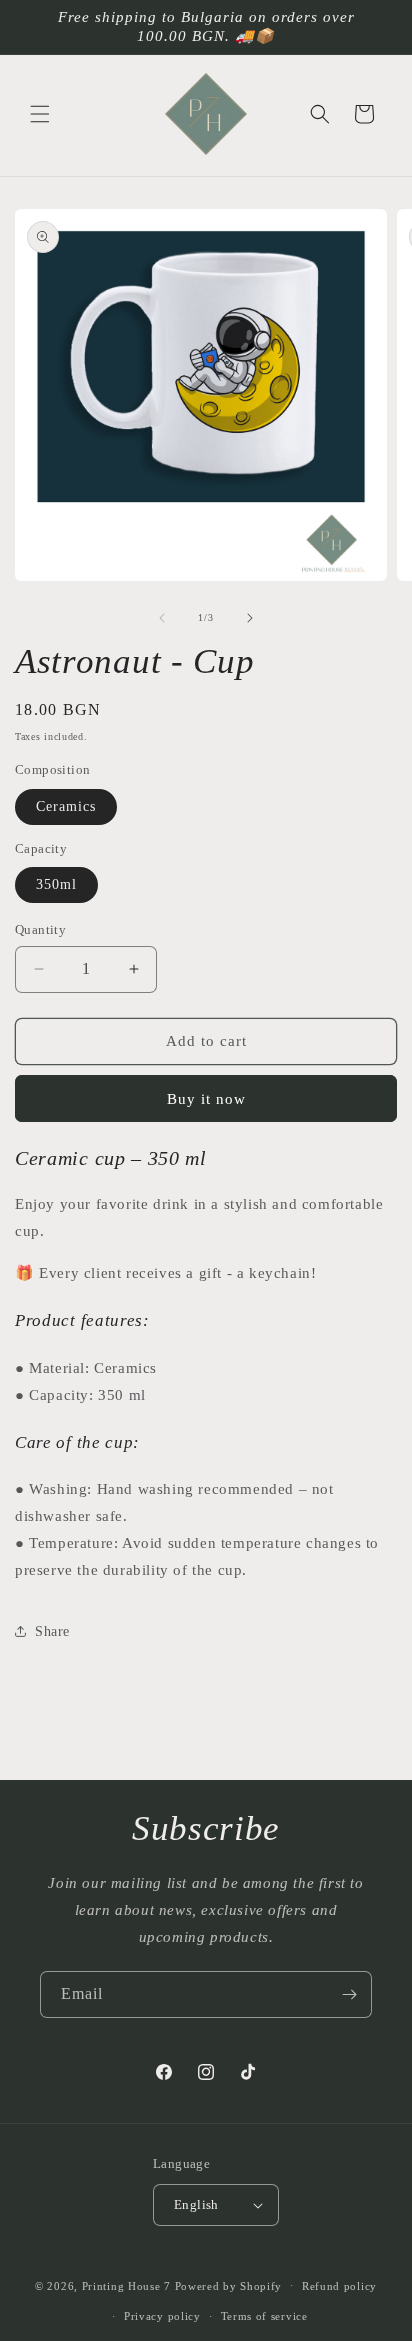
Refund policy (339, 2286)
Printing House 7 (126, 2285)
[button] (40, 114)
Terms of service (264, 2316)
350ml (56, 884)
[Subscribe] (349, 1994)
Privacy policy (162, 2316)
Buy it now (206, 1099)
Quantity (40, 929)
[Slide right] (250, 618)
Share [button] (52, 1631)
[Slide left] (162, 618)
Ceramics (66, 806)
